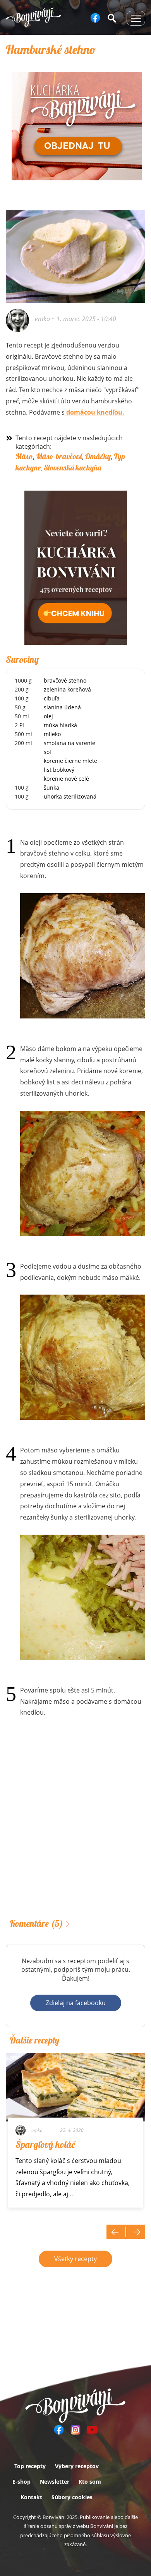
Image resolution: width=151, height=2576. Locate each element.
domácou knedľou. (94, 412)
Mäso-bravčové (59, 456)
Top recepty (30, 2466)
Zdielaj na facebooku (76, 2003)
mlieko (52, 734)
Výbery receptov (77, 2466)
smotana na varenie (69, 743)
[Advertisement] (75, 1829)
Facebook (95, 18)
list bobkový (59, 770)
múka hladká (60, 725)
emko (42, 319)
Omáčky (98, 456)
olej (48, 716)
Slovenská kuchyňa (72, 468)
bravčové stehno (65, 680)
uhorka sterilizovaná (70, 796)
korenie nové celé (66, 779)
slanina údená (62, 707)
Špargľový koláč (45, 2144)
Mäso (24, 456)
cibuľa (52, 698)
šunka (51, 787)
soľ (47, 752)
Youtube (92, 2430)
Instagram (75, 2430)
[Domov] (33, 17)
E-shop (21, 2482)
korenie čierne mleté (70, 761)
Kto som (90, 2482)
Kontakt (31, 2497)
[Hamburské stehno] (83, 956)
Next (136, 2232)
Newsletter (55, 2482)
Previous (116, 2232)
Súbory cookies (72, 2497)
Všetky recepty (75, 2259)
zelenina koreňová (67, 689)
